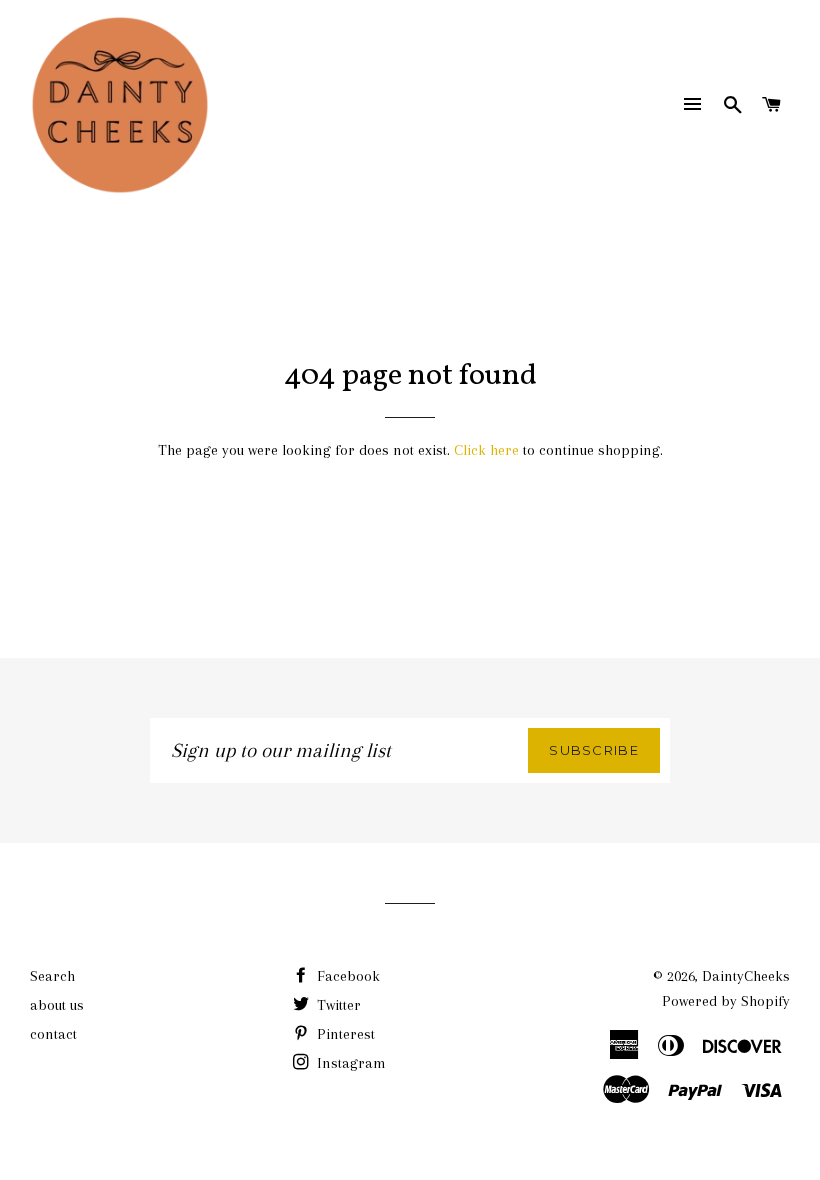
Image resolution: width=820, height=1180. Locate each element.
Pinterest (344, 1034)
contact (53, 1034)
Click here (486, 450)
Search (52, 976)
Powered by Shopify (726, 1001)
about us (57, 1005)
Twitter (337, 1005)
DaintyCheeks (746, 976)
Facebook (346, 976)
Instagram (349, 1063)
